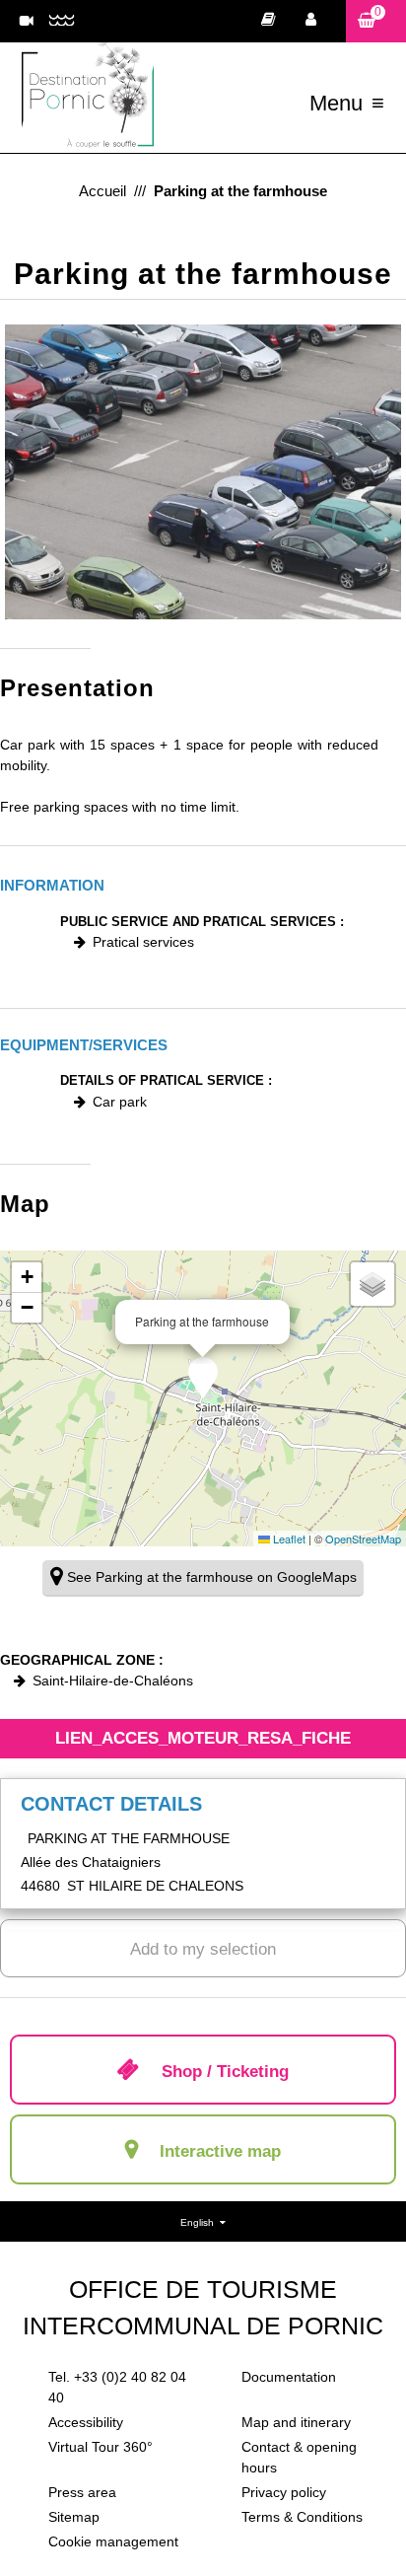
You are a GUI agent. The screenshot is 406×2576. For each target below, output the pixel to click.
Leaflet (288, 1538)
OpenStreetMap (363, 1538)
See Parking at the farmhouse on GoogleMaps (212, 1577)
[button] (376, 21)
